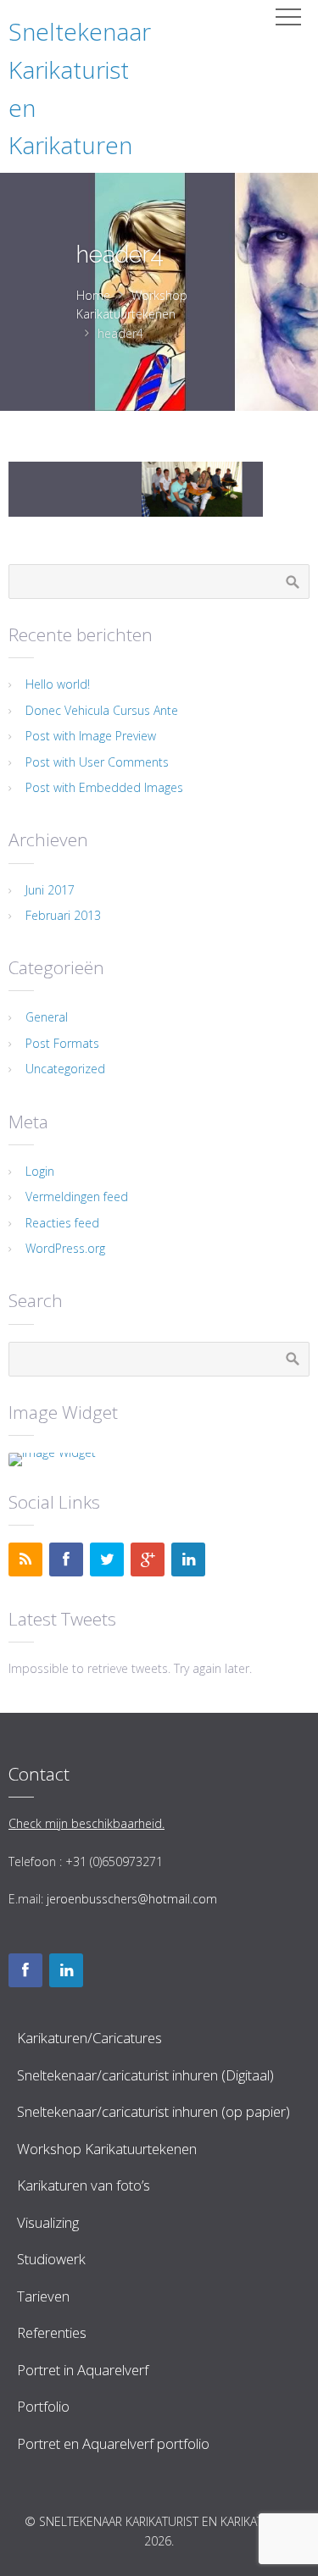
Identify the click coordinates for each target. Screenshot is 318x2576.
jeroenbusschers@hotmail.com (132, 1899)
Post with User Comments (97, 762)
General (47, 1017)
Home (93, 295)
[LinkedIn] (188, 1559)
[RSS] (25, 1559)
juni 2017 (50, 890)
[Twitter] (107, 1559)
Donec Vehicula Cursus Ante (102, 710)
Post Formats (62, 1043)
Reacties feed (62, 1223)
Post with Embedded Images (104, 787)
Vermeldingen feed (77, 1197)
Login (40, 1171)
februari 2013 (63, 915)
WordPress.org (65, 1248)
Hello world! (58, 684)
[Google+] (148, 1559)
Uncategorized (65, 1069)
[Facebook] (66, 1559)
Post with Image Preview (91, 736)
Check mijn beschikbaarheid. (86, 1823)
